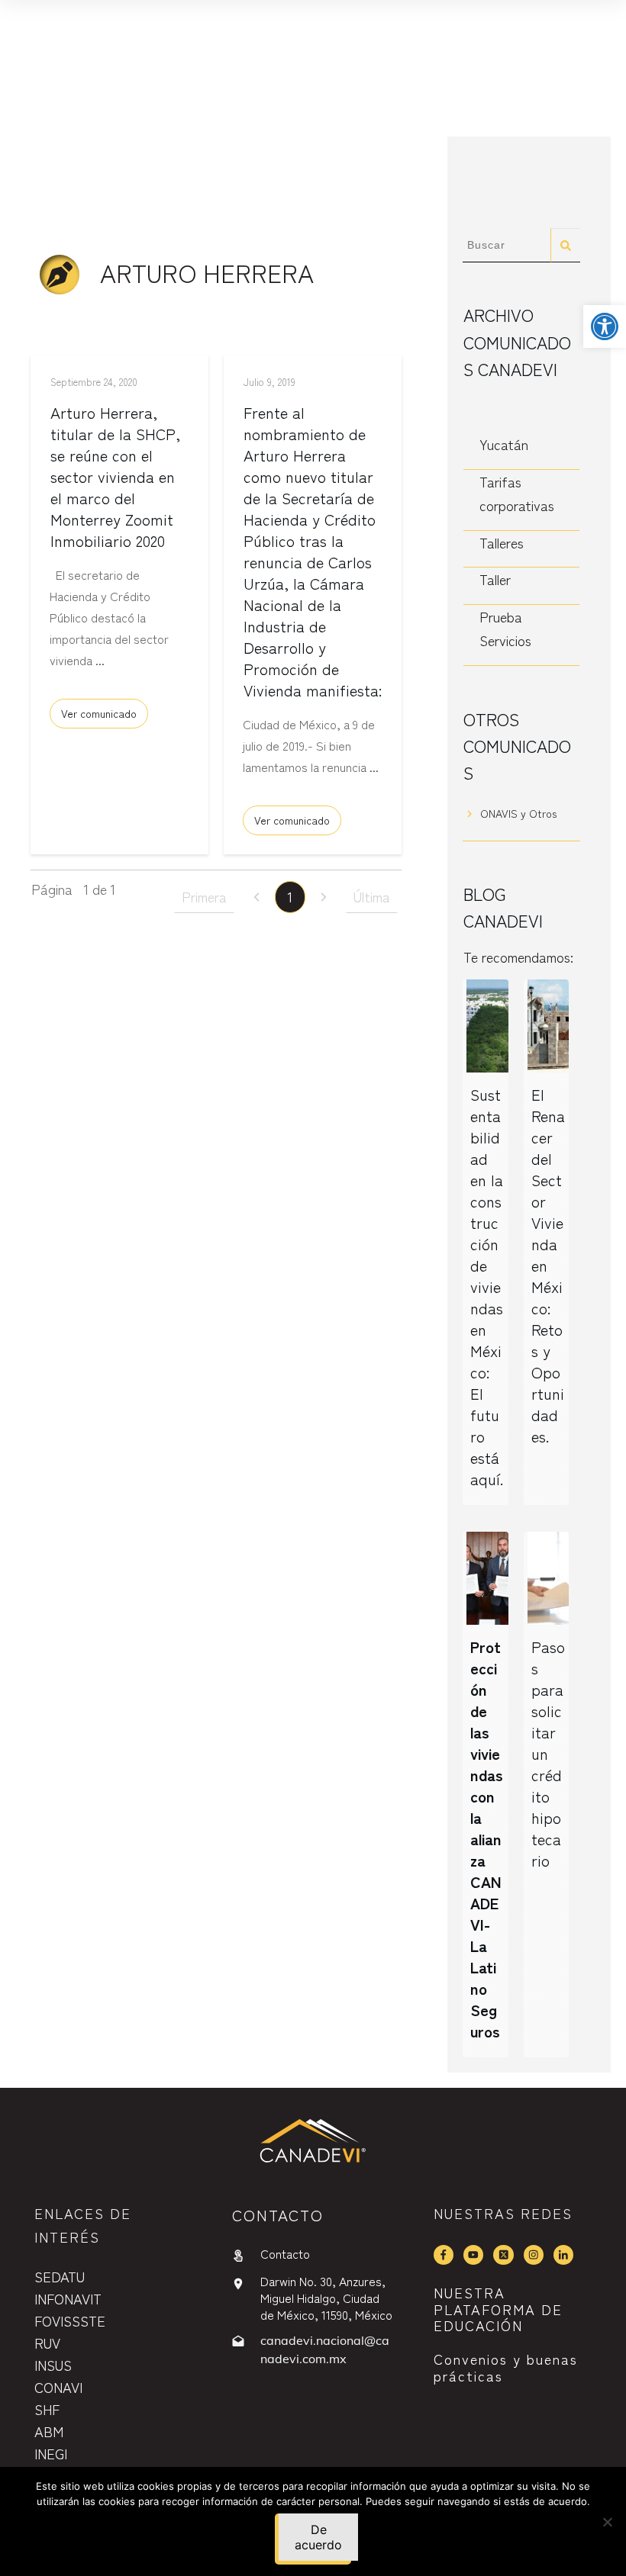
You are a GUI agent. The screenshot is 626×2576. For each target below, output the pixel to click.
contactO (278, 2215)
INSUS (53, 2365)
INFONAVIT (68, 2298)
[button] (605, 326)
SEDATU (60, 2276)
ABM (49, 2431)
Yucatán (504, 444)
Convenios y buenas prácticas (506, 2367)
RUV (47, 2343)
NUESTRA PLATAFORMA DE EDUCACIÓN (498, 2309)
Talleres (502, 542)
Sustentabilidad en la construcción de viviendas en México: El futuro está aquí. (487, 1286)
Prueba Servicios (505, 629)
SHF (47, 2409)
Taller (495, 579)
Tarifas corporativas (517, 494)
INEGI (51, 2453)
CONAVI (58, 2387)
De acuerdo (318, 2537)
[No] (607, 2522)
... (100, 660)
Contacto (285, 2253)
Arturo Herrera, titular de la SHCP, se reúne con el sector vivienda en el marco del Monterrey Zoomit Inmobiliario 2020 (115, 476)
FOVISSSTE (70, 2320)
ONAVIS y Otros (518, 813)
